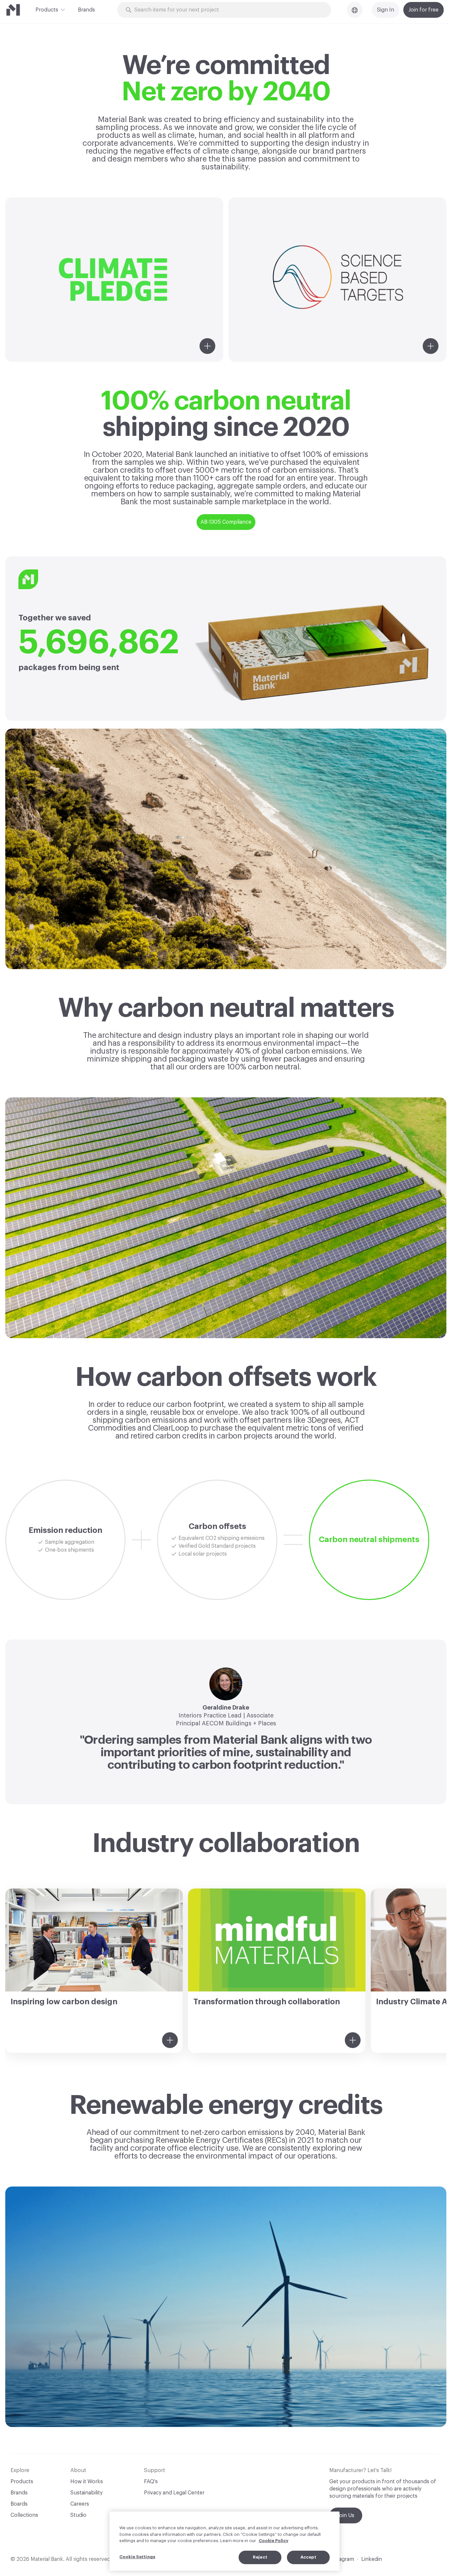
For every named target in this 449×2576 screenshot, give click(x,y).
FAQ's (151, 2482)
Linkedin (372, 2559)
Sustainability (86, 2493)
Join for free (424, 10)
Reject (260, 2557)
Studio (78, 2515)
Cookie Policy (273, 2541)
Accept (308, 2557)
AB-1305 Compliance (226, 522)
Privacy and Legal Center (174, 2493)
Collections (24, 2515)
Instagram (342, 2559)
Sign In (386, 10)
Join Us (346, 2515)
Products (47, 10)
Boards (19, 2504)
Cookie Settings (137, 2557)
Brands (86, 10)
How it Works (87, 2482)
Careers (80, 2504)
